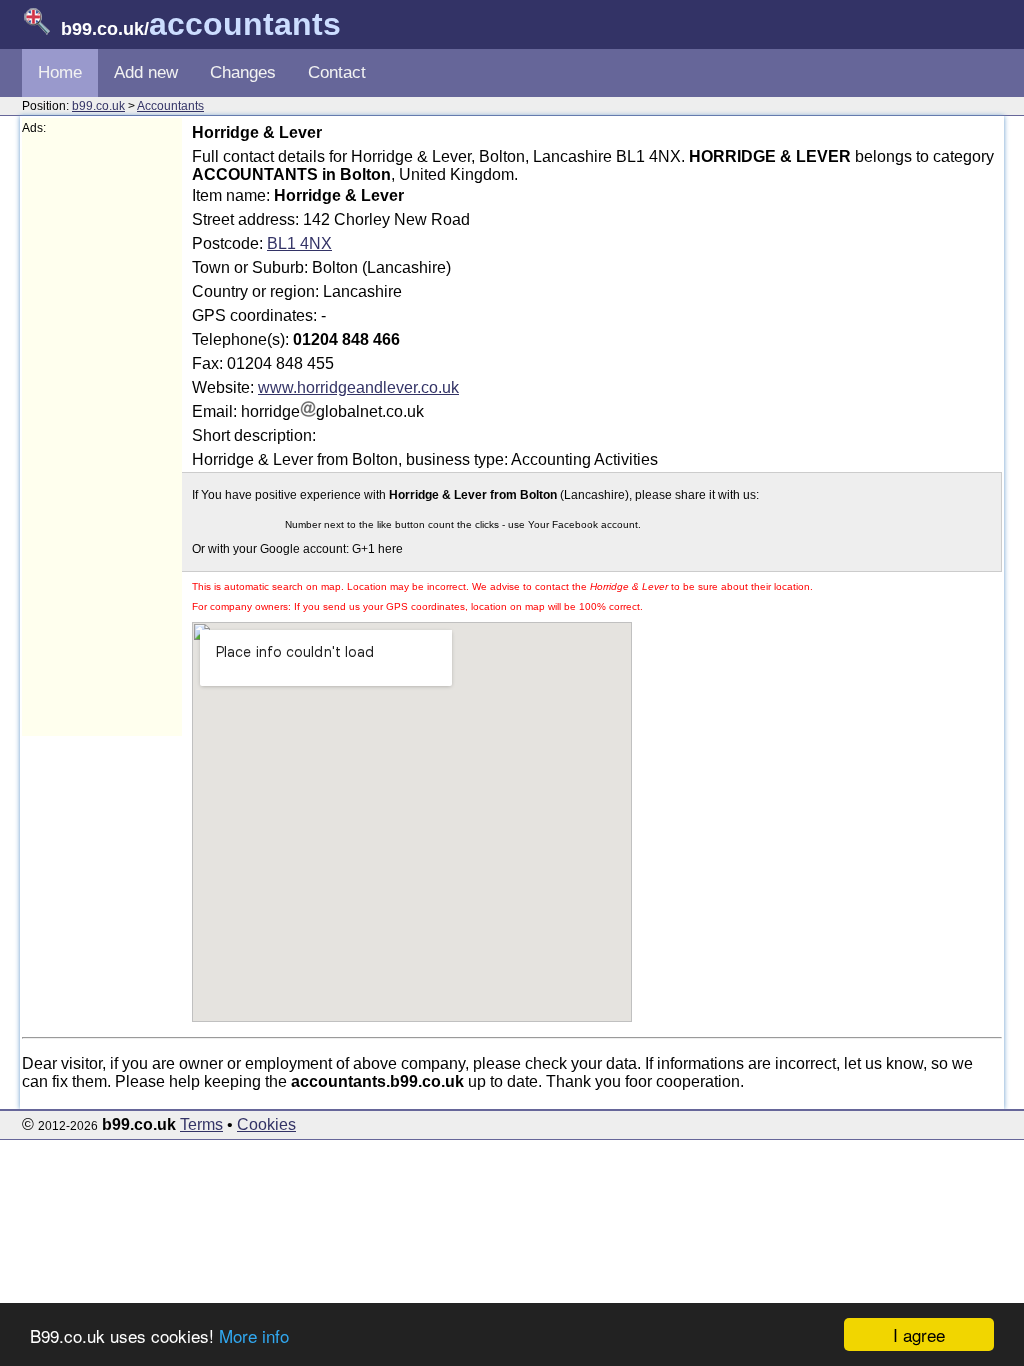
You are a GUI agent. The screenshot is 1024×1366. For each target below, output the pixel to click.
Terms (201, 1124)
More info (254, 1335)
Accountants (170, 106)
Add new (146, 72)
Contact (337, 72)
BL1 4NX (299, 243)
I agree (919, 1334)
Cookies (266, 1124)
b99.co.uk (98, 106)
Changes (243, 72)
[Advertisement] (102, 436)
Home (60, 72)
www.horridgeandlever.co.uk (358, 387)
